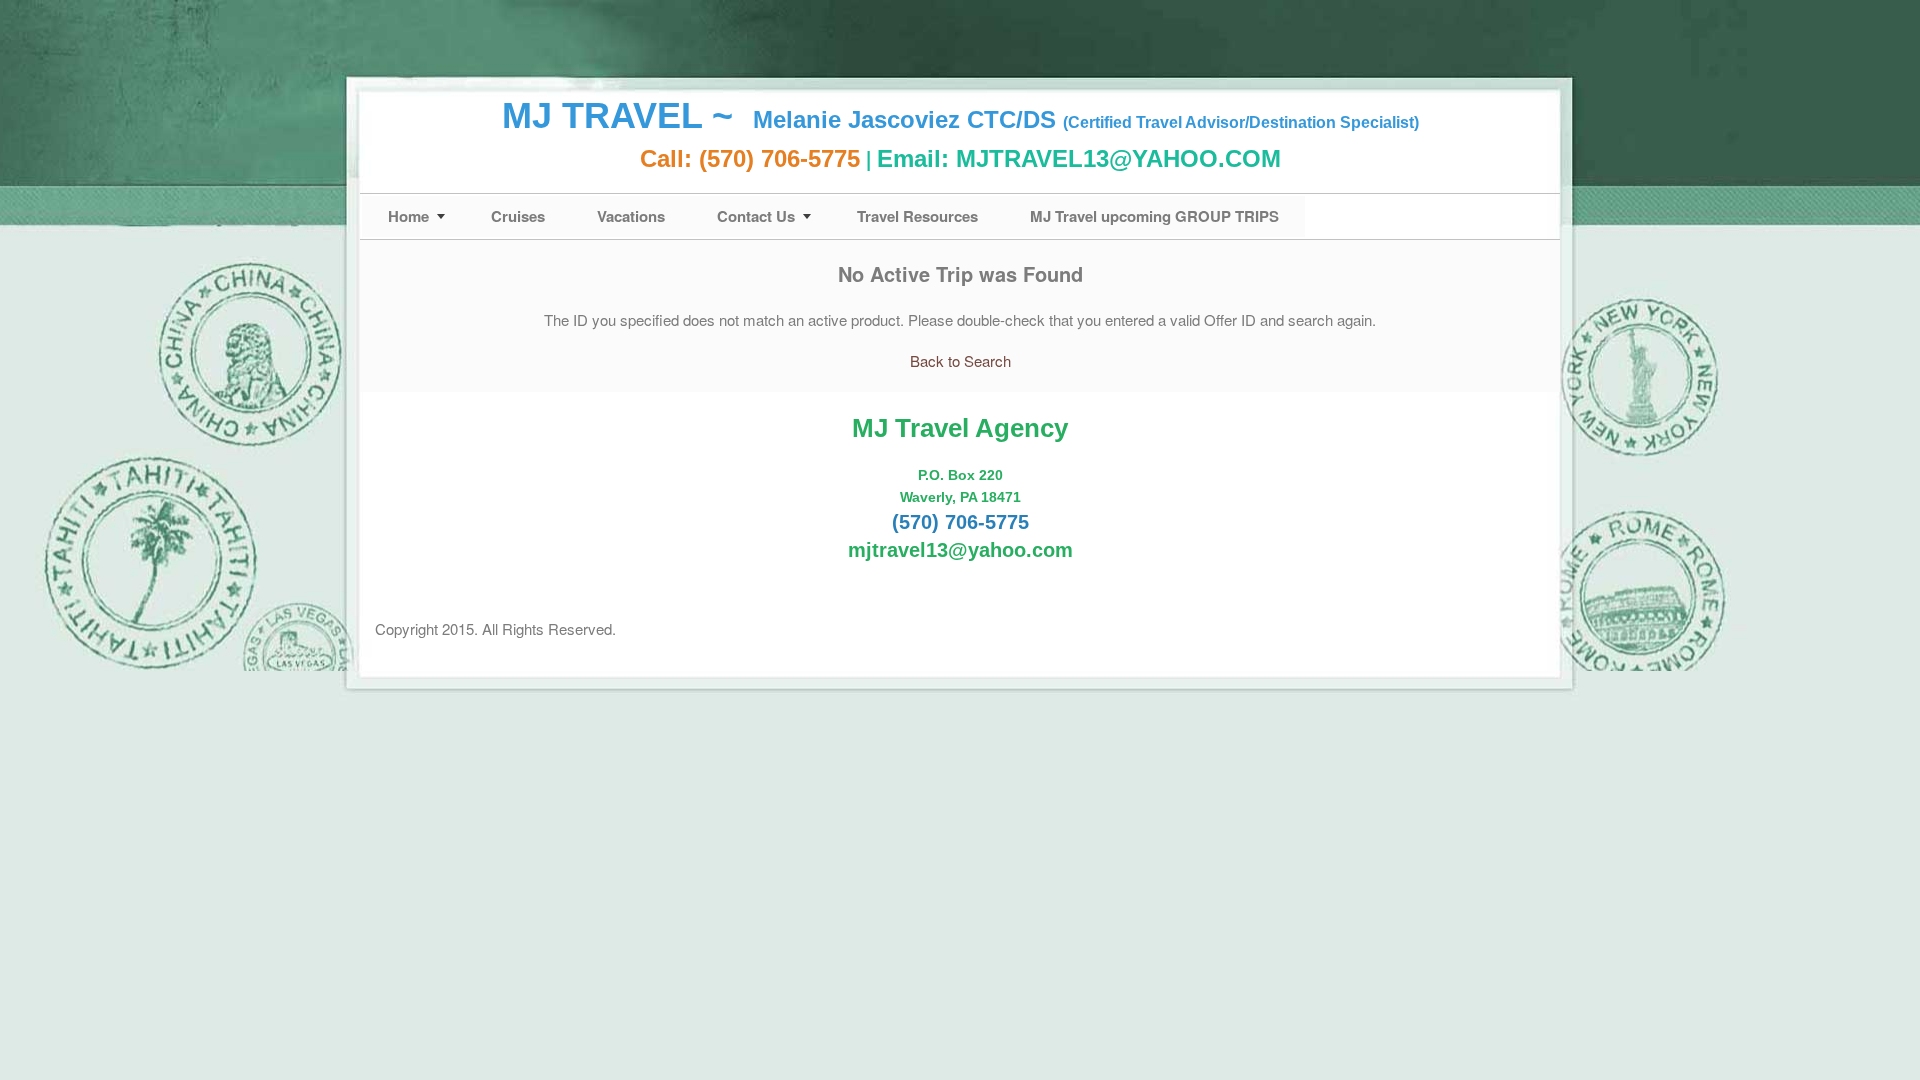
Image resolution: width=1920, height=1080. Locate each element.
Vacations (631, 216)
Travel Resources (917, 216)
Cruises (518, 216)
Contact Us (756, 216)
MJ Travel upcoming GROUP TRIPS (1154, 216)
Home (408, 216)
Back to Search (960, 360)
